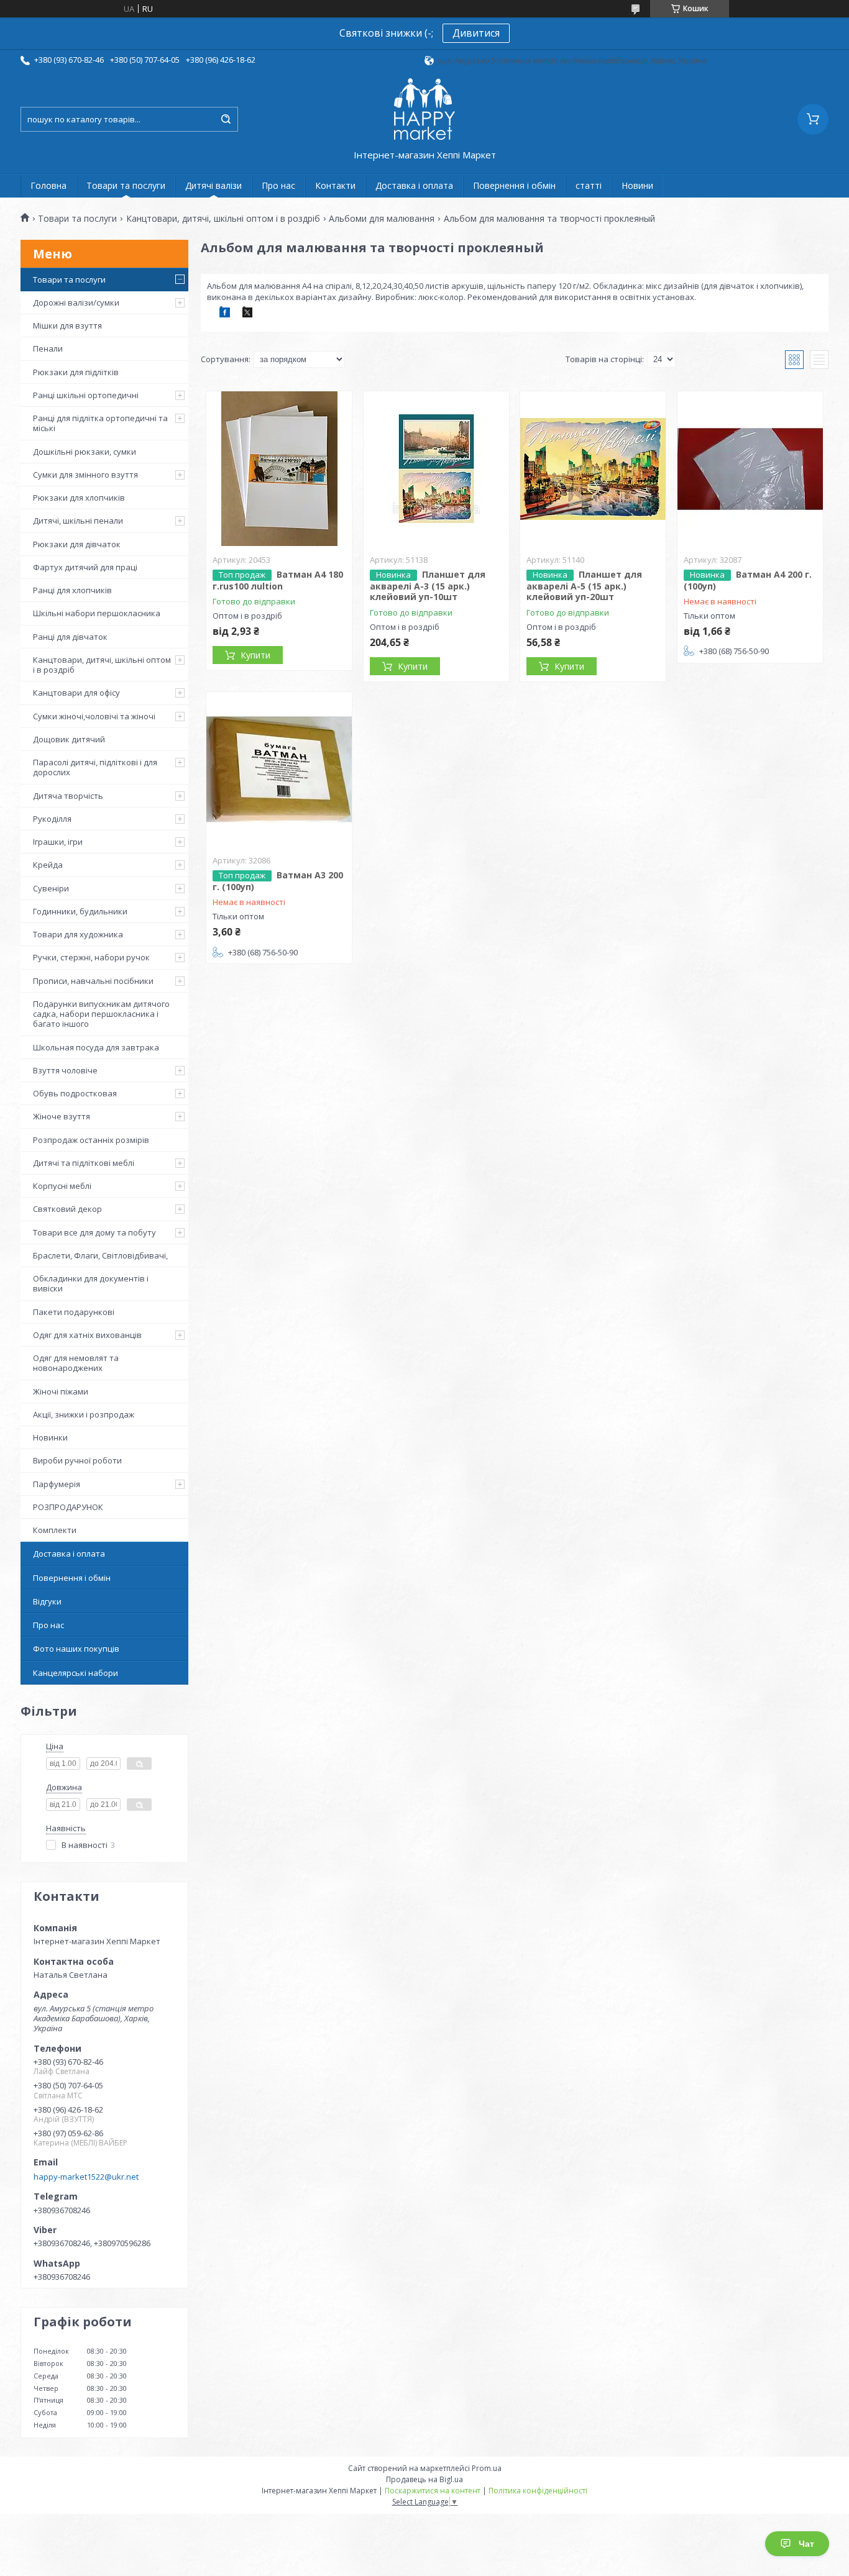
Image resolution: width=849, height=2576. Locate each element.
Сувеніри (51, 888)
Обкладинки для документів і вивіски (91, 1283)
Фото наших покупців (76, 1649)
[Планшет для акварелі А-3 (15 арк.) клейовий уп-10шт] (436, 469)
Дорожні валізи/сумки (76, 303)
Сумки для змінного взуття (85, 475)
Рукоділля (52, 819)
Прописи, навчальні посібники (93, 981)
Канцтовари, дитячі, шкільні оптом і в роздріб (223, 219)
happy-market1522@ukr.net (86, 2177)
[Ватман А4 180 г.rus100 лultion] (279, 469)
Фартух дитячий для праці (85, 567)
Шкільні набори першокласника (97, 613)
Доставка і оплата (414, 185)
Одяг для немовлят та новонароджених (76, 1363)
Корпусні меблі (62, 1186)
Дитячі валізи (213, 185)
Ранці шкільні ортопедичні (86, 395)
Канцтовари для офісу (76, 693)
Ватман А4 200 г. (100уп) (748, 580)
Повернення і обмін (514, 185)
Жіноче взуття (62, 1116)
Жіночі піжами (61, 1391)
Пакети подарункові (74, 1312)
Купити (255, 655)
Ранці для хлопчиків (72, 590)
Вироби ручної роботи (77, 1460)
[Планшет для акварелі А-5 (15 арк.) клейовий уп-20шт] (593, 469)
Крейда (48, 865)
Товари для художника (78, 934)
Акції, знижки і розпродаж (84, 1414)
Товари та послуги (126, 185)
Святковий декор (67, 1209)
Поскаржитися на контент (433, 2491)
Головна (48, 185)
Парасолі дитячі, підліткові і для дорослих (95, 767)
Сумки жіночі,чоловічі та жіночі (94, 716)
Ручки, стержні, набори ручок (91, 957)
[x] (247, 314)
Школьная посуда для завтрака (96, 1047)
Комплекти (55, 1530)
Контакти (335, 185)
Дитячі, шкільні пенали (78, 521)
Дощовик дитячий (69, 739)
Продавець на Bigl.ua (424, 2479)
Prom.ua (487, 2468)
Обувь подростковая (75, 1093)
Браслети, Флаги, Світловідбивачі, (100, 1255)
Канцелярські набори (76, 1673)
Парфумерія (57, 1484)
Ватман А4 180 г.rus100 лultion (278, 580)
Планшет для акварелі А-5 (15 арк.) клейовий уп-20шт (584, 586)
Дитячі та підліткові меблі (84, 1163)
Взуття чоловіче (65, 1070)
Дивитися (476, 33)
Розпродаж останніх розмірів (91, 1140)
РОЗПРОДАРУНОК (68, 1507)
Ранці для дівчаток (70, 637)
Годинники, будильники (80, 911)
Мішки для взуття (67, 325)
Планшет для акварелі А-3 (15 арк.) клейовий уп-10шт (428, 586)
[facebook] (225, 314)
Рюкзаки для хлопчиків (79, 498)
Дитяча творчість (68, 796)
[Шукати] (226, 119)
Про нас (278, 185)
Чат (806, 2544)
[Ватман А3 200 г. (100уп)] (279, 770)
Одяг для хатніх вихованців (87, 1335)
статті (589, 185)
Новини (637, 185)
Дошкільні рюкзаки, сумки (85, 452)
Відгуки (47, 1601)
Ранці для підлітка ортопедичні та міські (100, 423)
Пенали (48, 348)
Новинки (50, 1437)
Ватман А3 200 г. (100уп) (278, 881)
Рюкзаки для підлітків (76, 372)
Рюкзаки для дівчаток (77, 544)
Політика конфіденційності (538, 2491)
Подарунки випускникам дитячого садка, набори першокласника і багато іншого (101, 1014)
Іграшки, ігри (58, 842)
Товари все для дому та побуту (94, 1232)
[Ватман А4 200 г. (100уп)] (750, 469)
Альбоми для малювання (382, 219)
